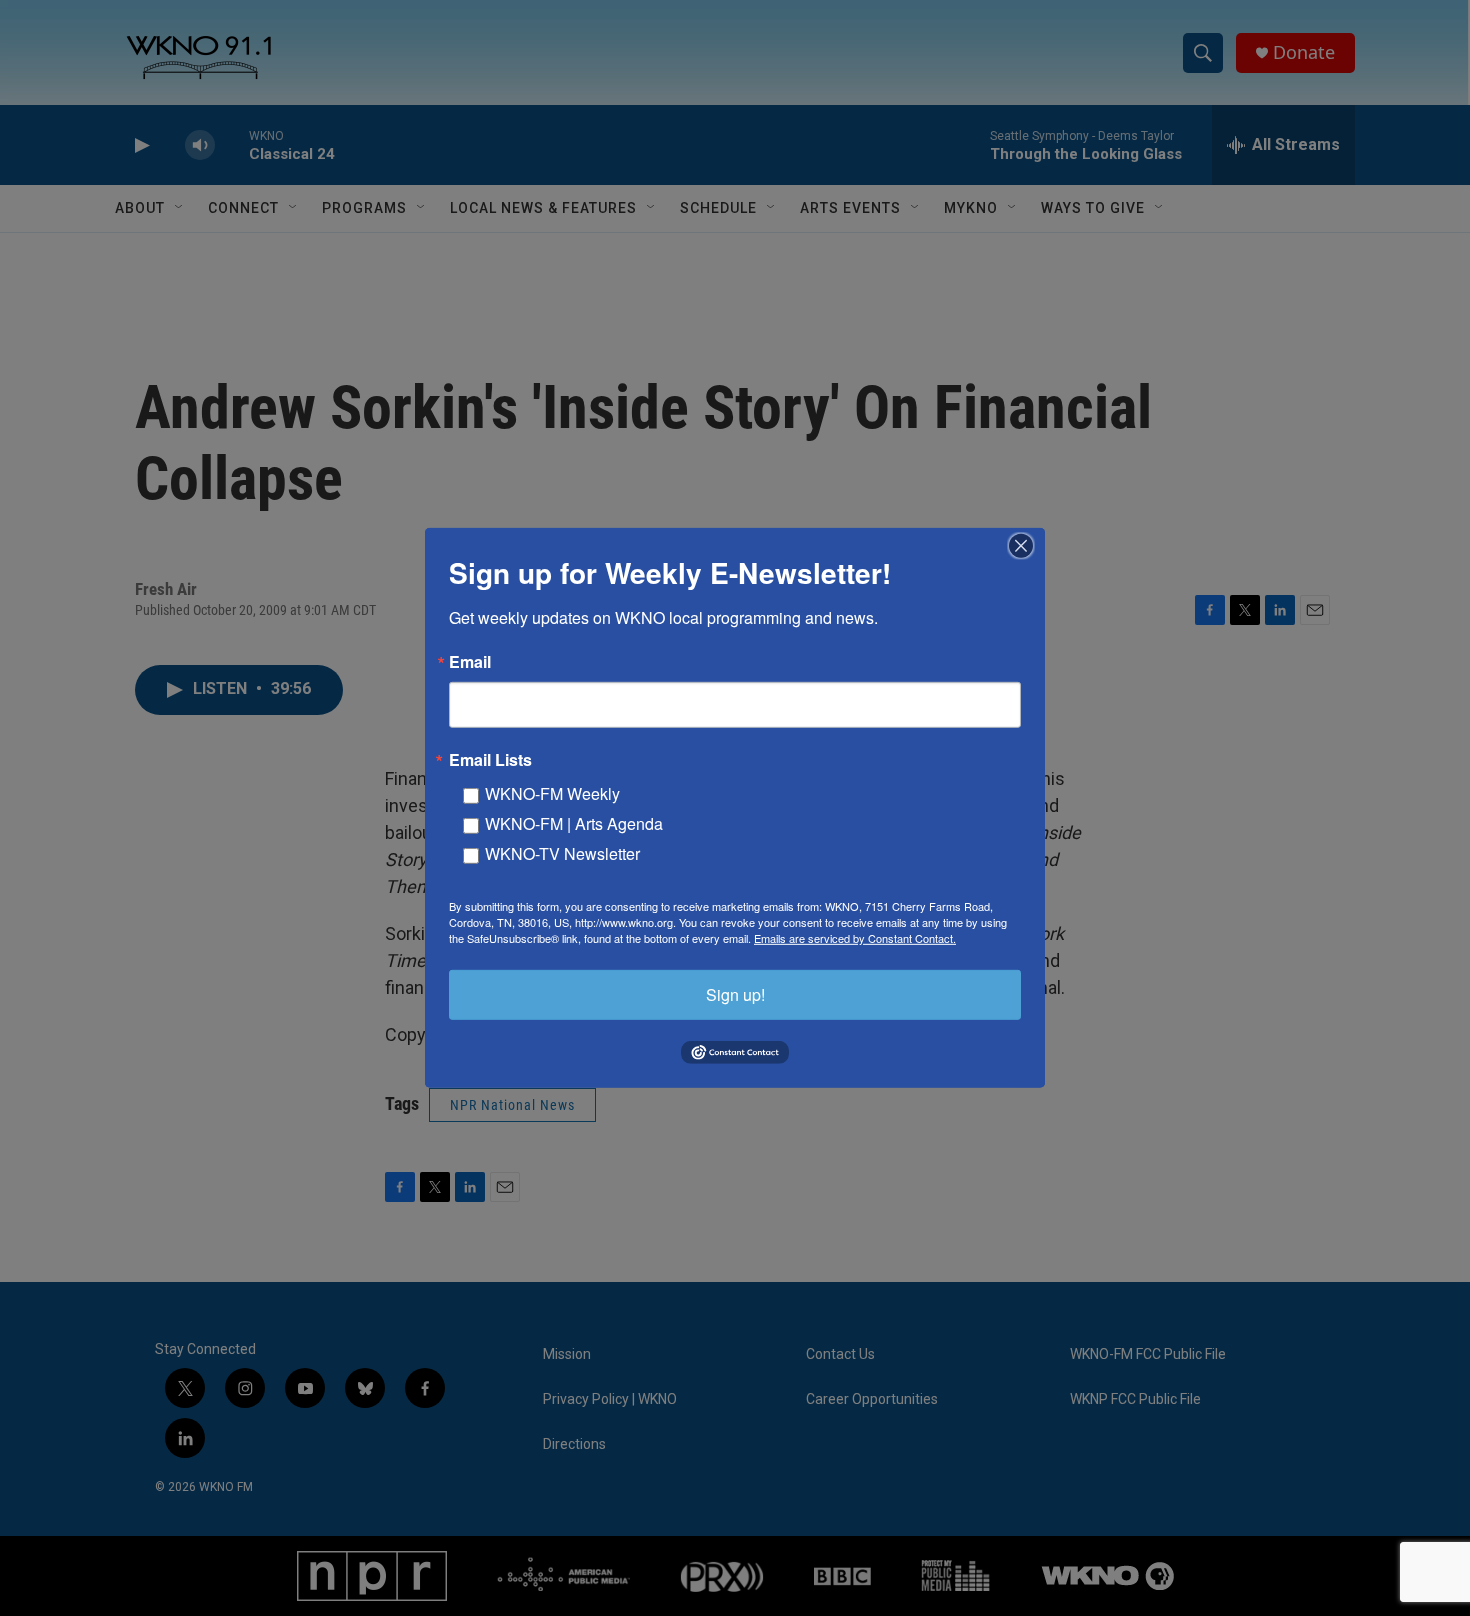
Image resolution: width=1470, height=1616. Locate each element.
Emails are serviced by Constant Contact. (855, 938)
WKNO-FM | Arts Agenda (574, 823)
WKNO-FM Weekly (552, 793)
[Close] (1027, 546)
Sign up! (735, 994)
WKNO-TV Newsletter (562, 853)
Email (470, 662)
